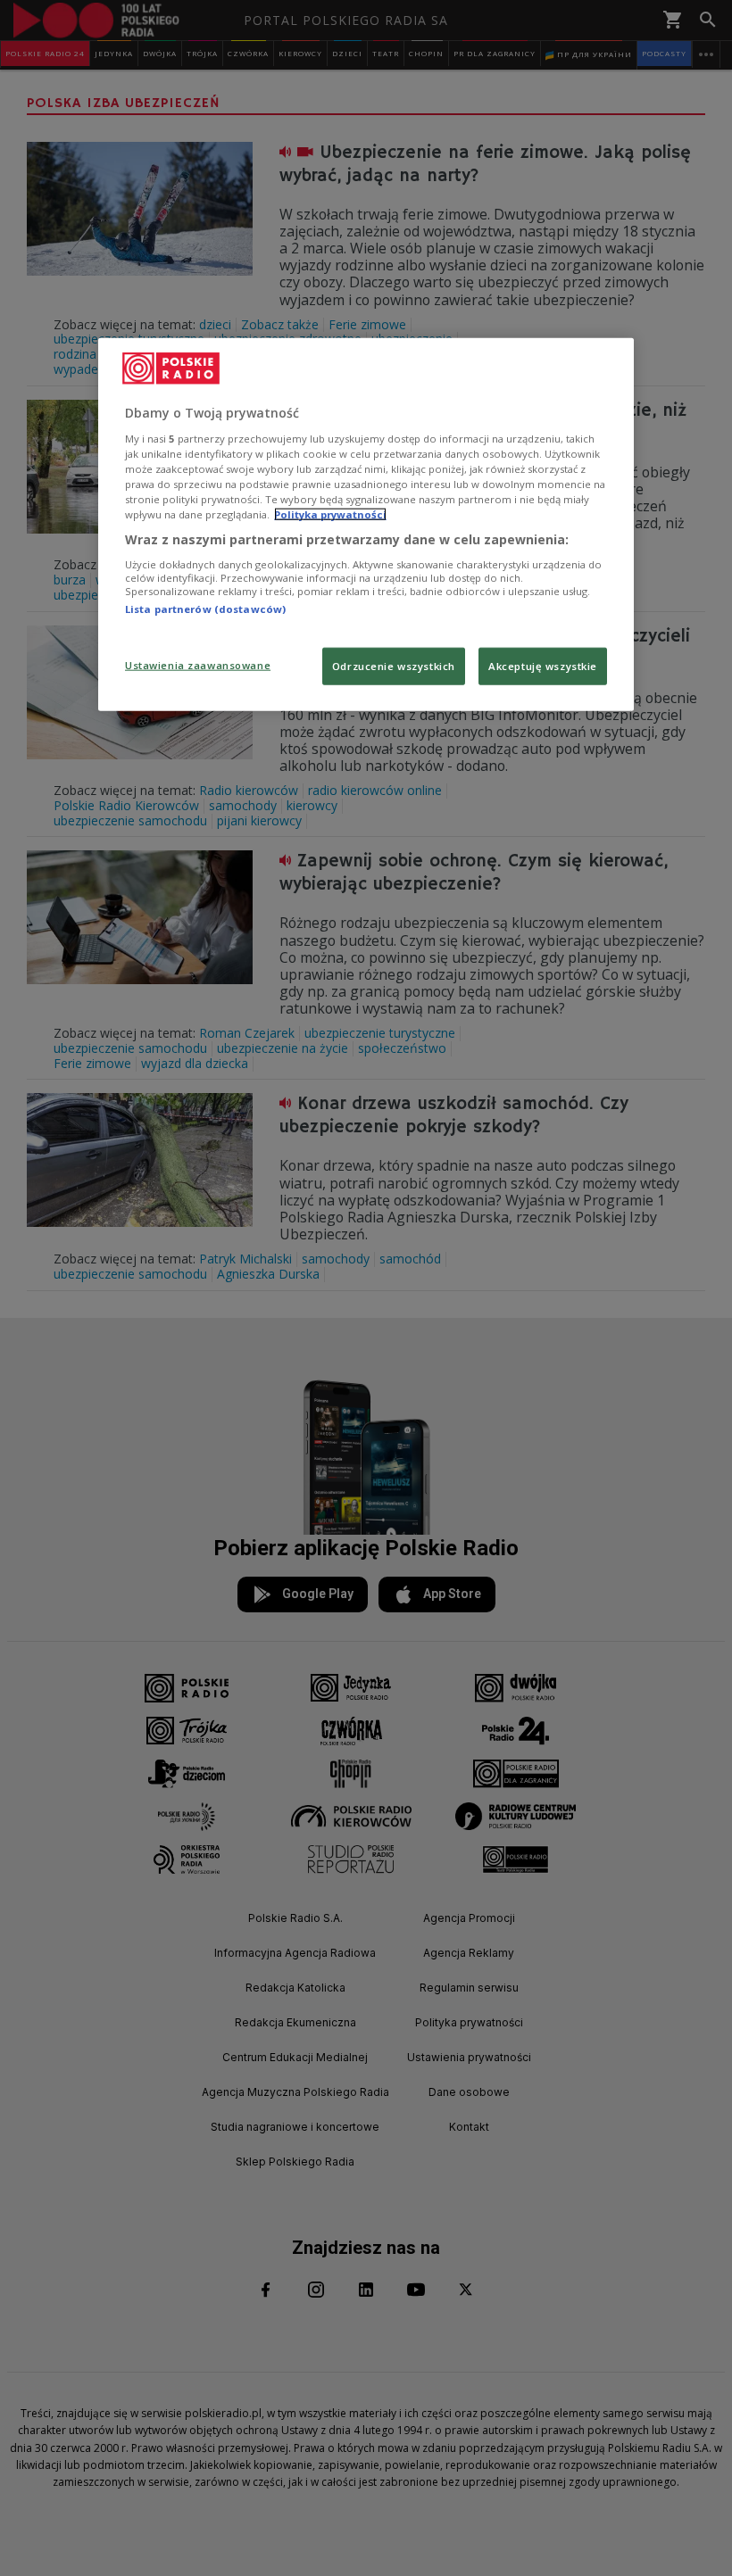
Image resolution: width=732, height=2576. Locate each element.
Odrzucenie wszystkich (394, 666)
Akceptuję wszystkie (543, 666)
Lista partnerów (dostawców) (205, 608)
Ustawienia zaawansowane (198, 665)
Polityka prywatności (330, 514)
